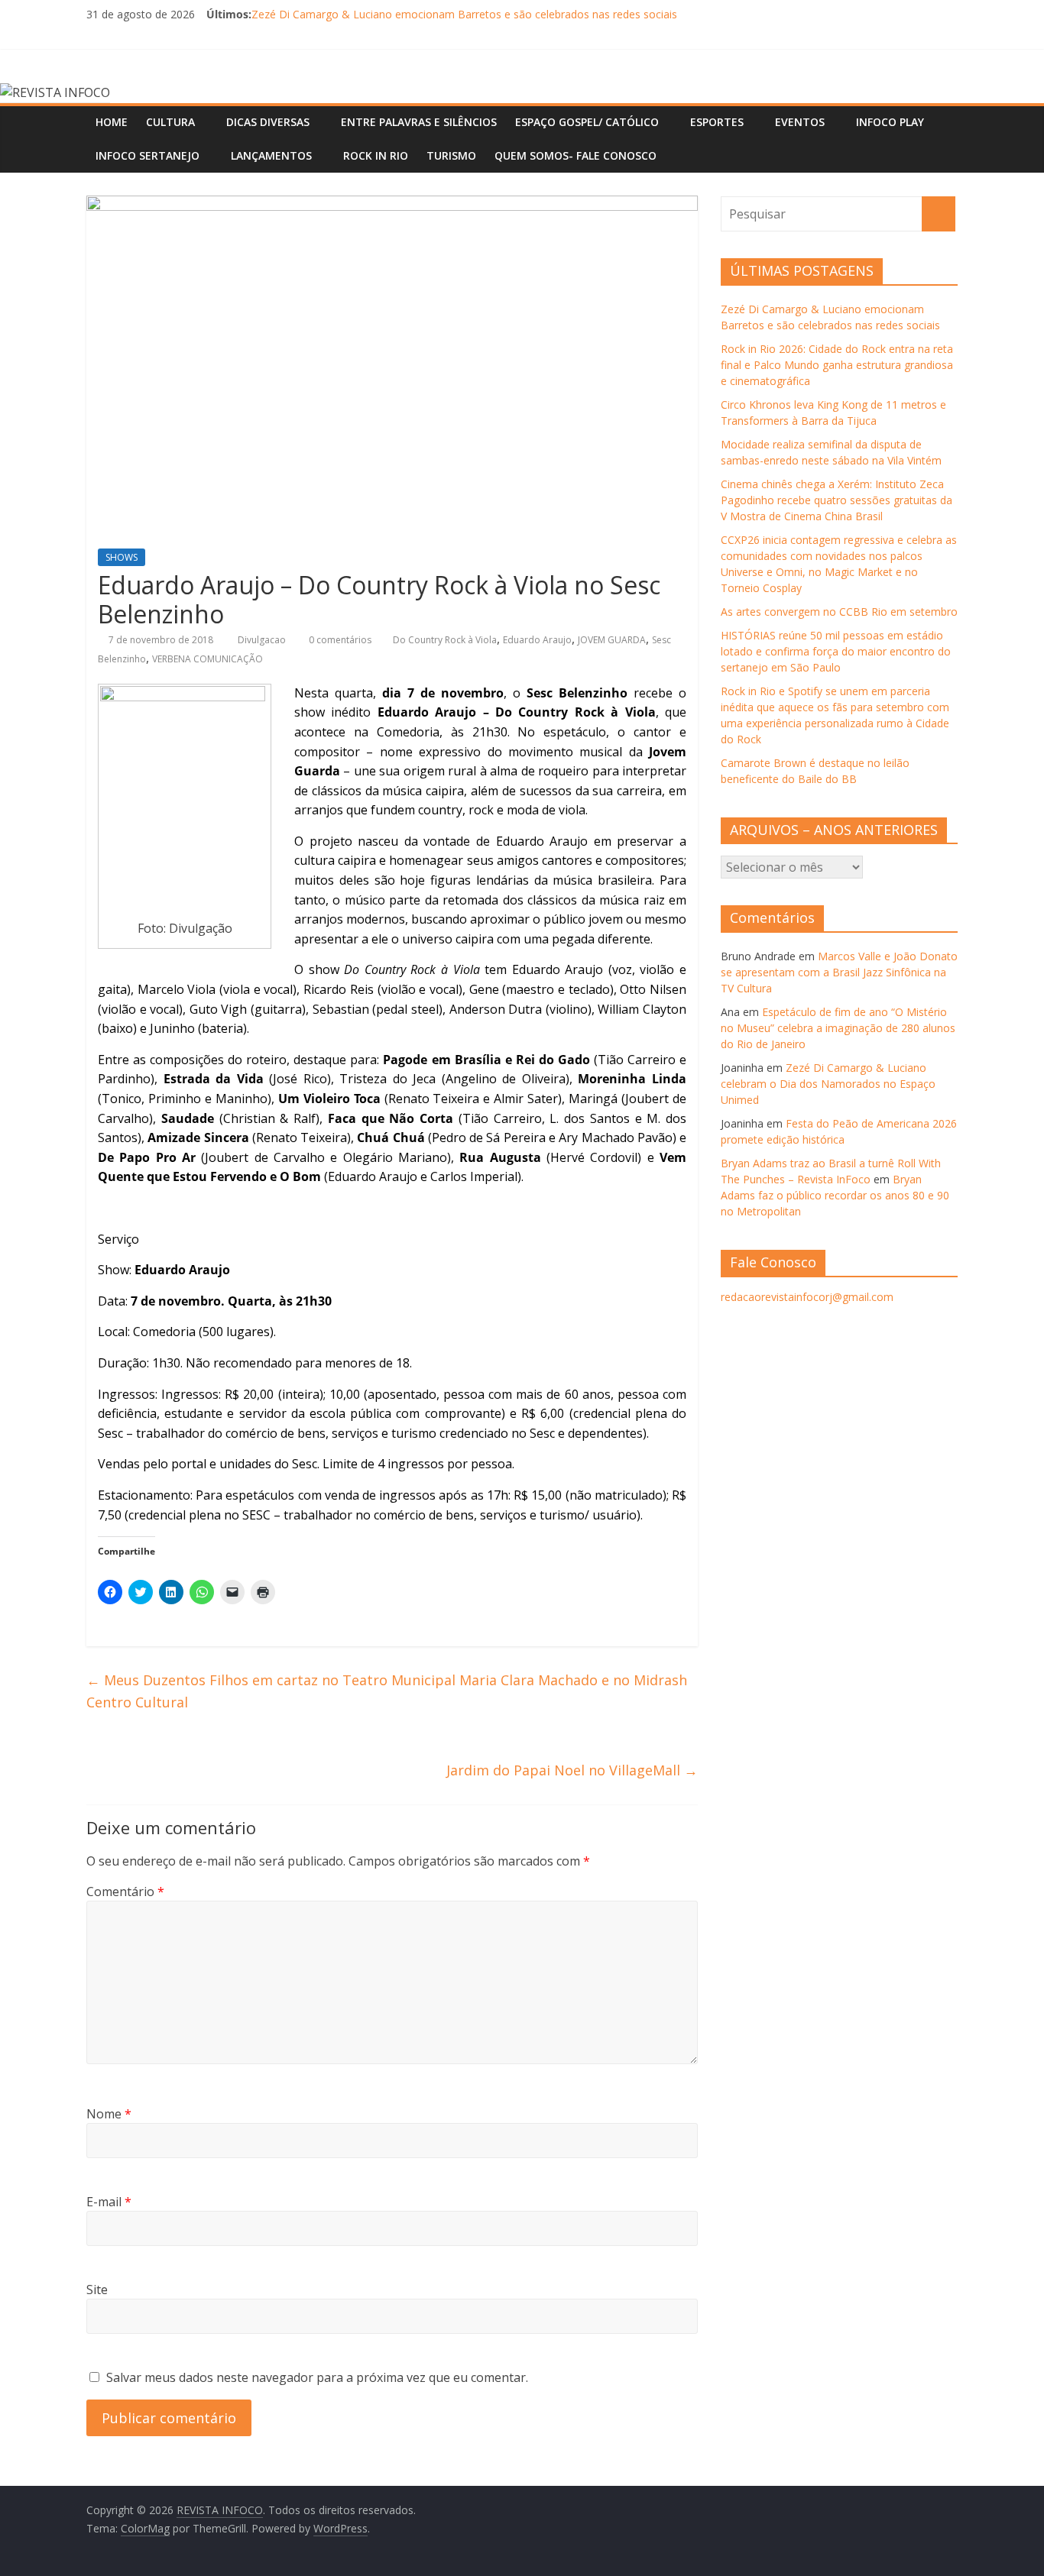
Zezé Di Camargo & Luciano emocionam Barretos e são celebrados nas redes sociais (464, 14)
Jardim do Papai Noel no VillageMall (572, 1770)
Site (97, 2290)
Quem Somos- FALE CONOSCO (575, 155)
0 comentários (339, 640)
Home (112, 122)
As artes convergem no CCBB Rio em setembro (839, 612)
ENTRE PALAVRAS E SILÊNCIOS (419, 122)
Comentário (125, 1892)
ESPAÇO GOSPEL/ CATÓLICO (587, 122)
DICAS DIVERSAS (268, 122)
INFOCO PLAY (890, 122)
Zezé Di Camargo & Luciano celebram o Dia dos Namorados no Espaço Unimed (828, 1084)
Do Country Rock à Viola (445, 640)
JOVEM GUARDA (612, 640)
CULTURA (170, 122)
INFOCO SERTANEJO (148, 155)
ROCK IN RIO (376, 155)
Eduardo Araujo (537, 640)
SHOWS (122, 557)
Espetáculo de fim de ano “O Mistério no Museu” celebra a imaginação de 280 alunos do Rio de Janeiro (838, 1028)
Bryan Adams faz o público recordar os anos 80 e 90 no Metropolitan (835, 1195)
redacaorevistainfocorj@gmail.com (807, 1297)
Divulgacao (263, 640)
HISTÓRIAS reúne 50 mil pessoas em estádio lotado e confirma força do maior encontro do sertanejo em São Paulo (836, 651)
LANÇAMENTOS (271, 155)
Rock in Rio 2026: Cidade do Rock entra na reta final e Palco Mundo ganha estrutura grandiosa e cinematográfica (837, 365)
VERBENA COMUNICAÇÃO (208, 659)
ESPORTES (717, 122)
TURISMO (451, 155)
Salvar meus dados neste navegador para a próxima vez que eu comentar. (317, 2377)
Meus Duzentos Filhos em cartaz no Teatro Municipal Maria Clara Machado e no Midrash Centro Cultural (387, 1691)
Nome (109, 2114)
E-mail (109, 2202)
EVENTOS (800, 122)
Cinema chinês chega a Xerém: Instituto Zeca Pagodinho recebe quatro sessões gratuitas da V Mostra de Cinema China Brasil (836, 500)
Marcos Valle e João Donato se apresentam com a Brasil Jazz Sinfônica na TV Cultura (839, 972)
